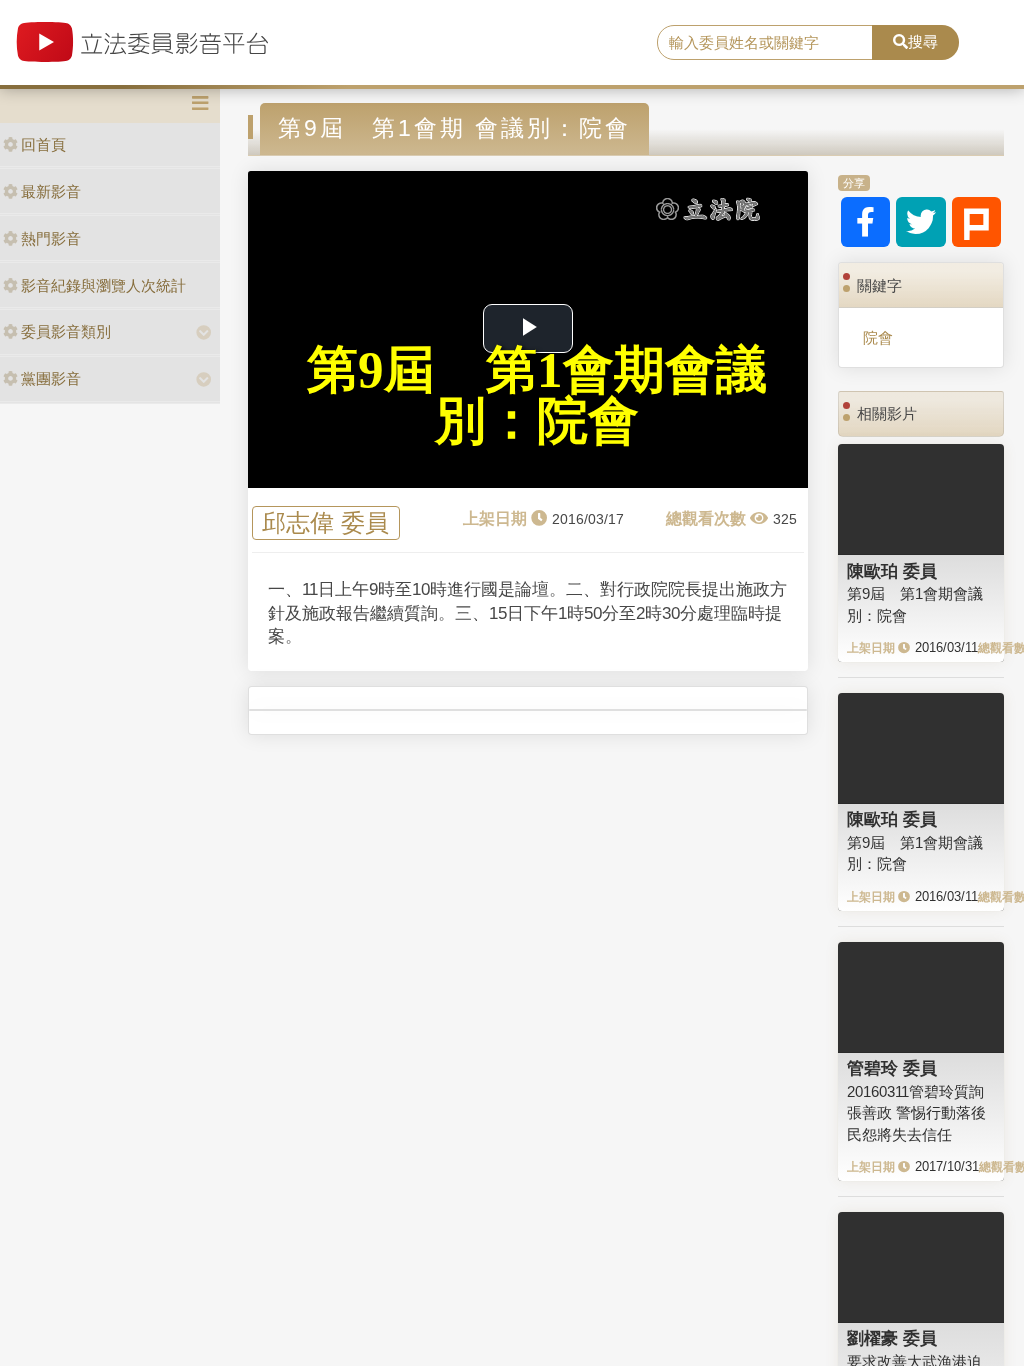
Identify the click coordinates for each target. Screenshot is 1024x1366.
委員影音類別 (66, 331)
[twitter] (921, 222)
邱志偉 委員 (325, 523)
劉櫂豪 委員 (892, 1338)
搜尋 (923, 41)
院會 (878, 337)
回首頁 (43, 144)
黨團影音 (51, 378)
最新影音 (51, 191)
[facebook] (866, 222)
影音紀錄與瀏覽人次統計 (103, 285)
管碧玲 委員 (892, 1068)
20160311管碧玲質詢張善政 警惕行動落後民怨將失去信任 (916, 1113)
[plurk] (977, 222)
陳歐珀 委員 (892, 571)
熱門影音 (51, 238)
